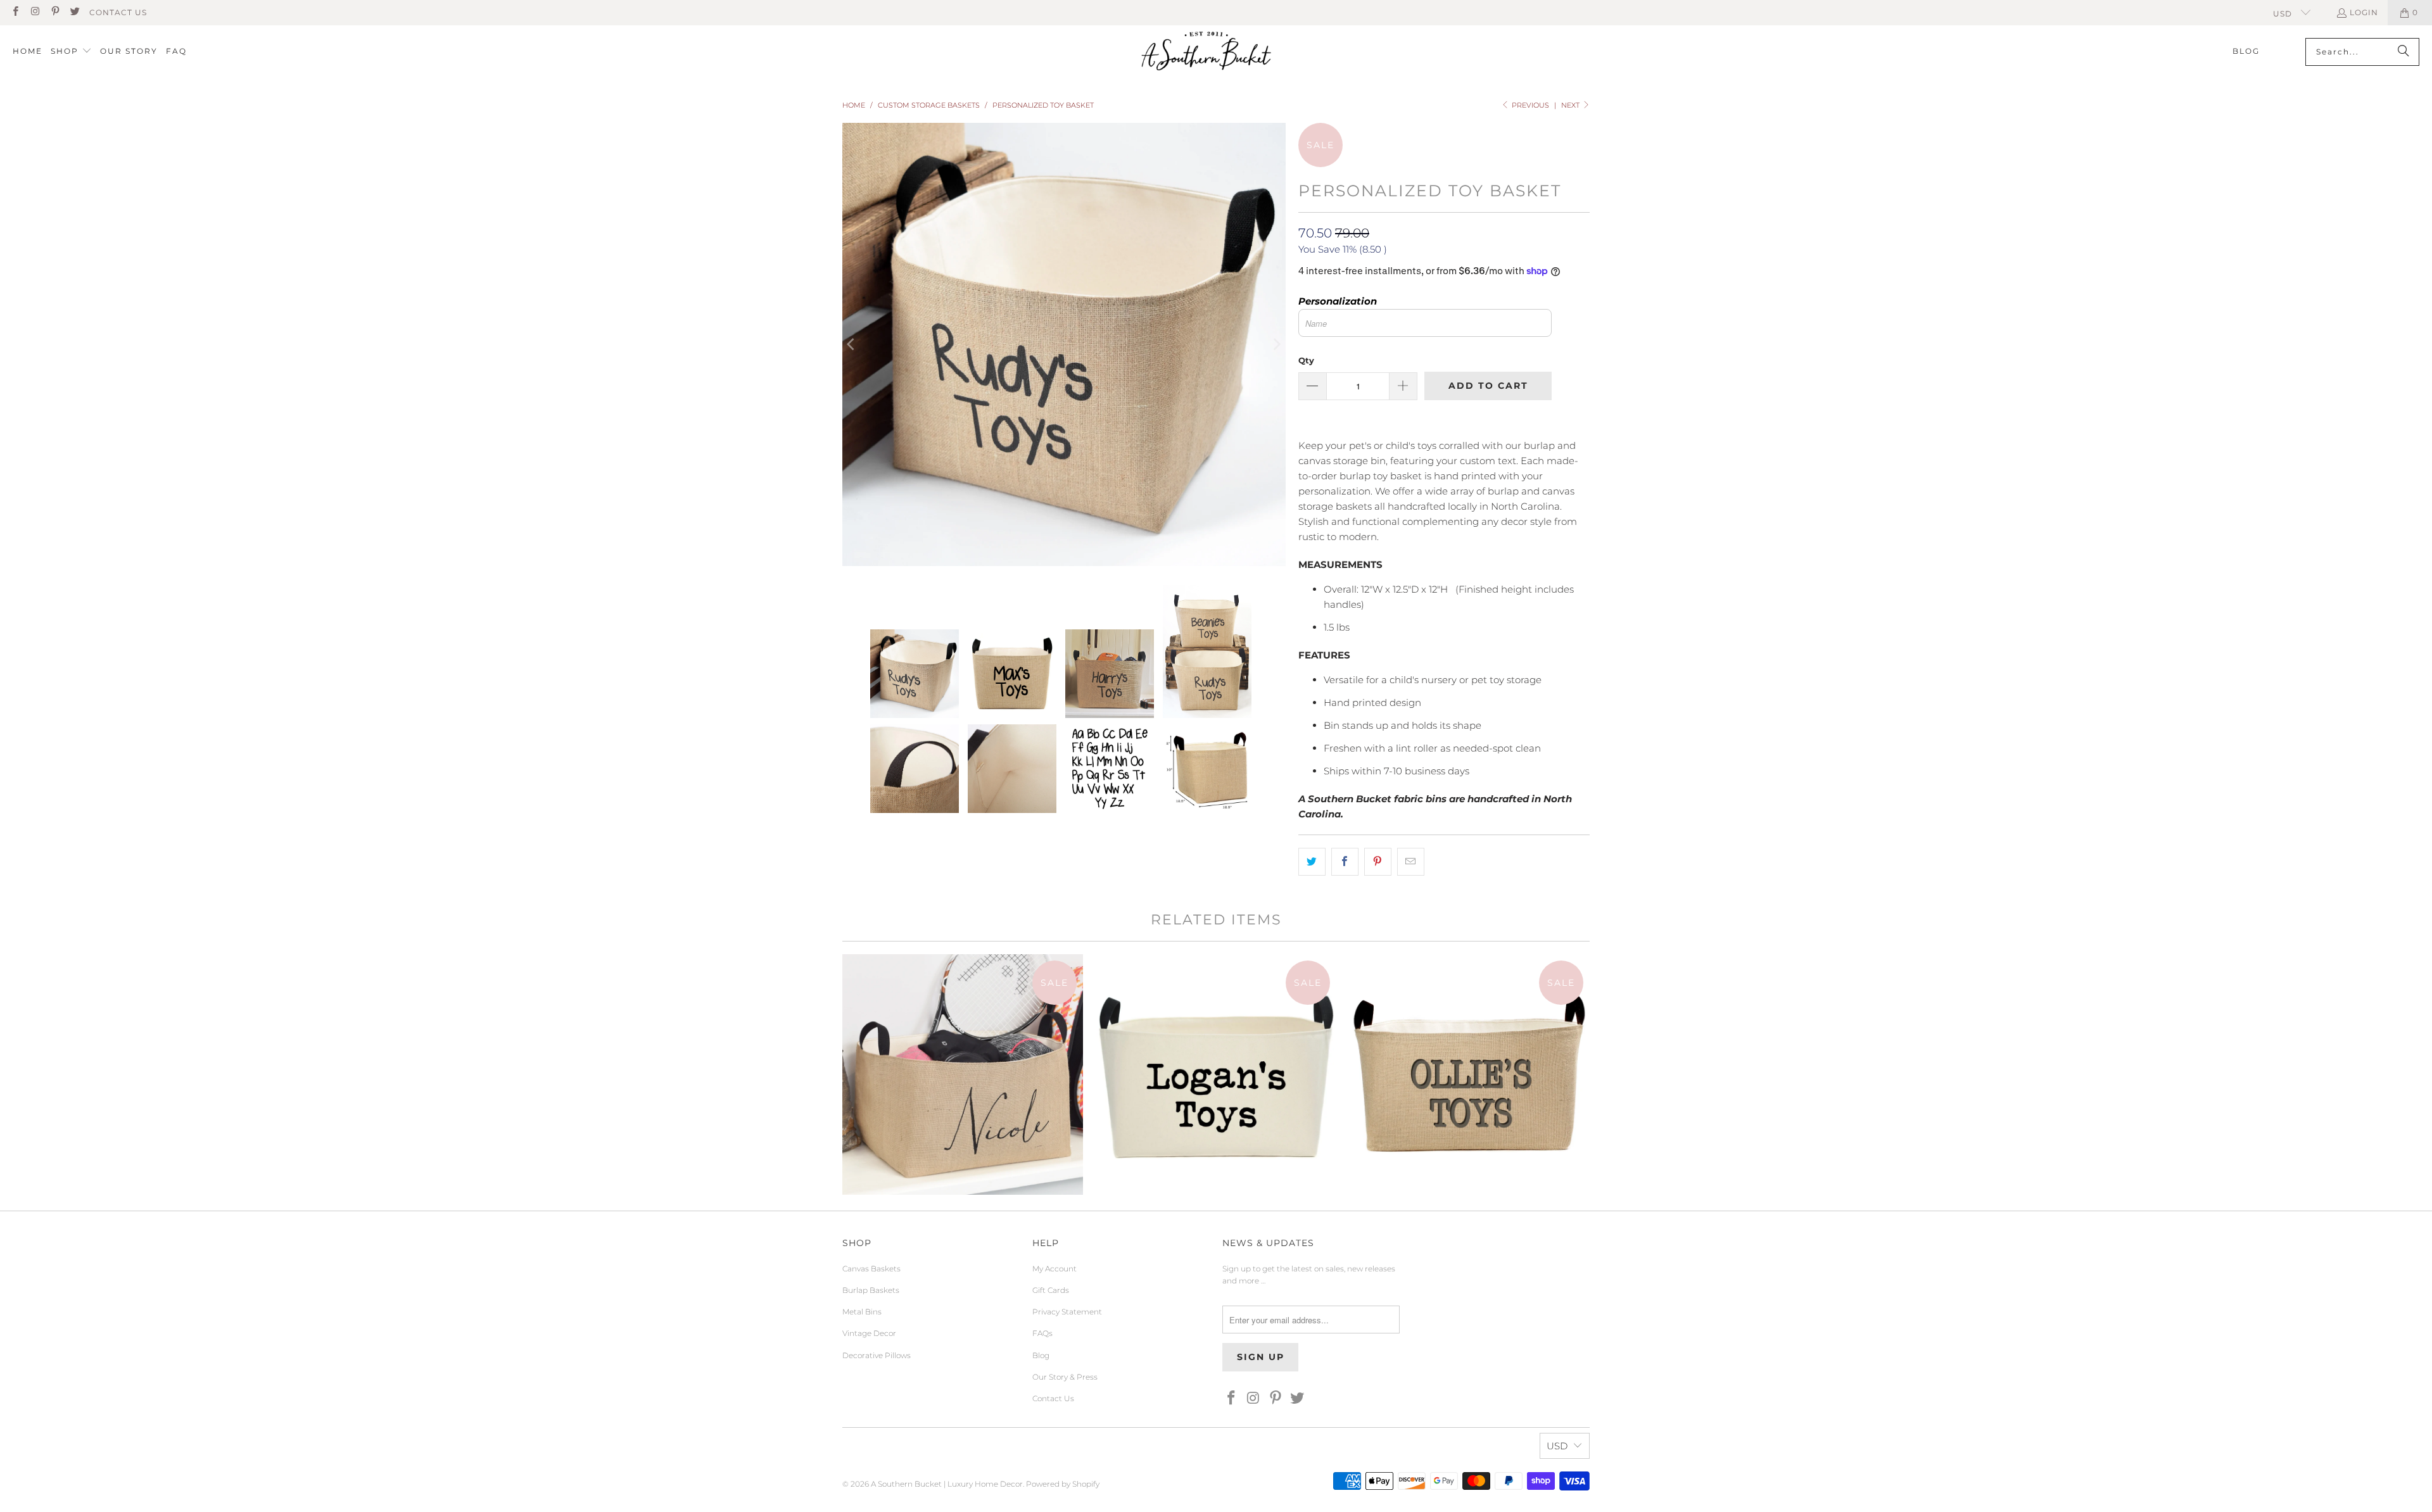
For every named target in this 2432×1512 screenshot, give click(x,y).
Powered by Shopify (1063, 1484)
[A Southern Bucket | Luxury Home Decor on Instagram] (35, 12)
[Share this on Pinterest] (1378, 862)
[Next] (1276, 344)
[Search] (2403, 52)
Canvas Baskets (871, 1269)
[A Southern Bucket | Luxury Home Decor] (1206, 52)
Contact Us (118, 12)
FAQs (1042, 1333)
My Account (1054, 1269)
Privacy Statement (1067, 1312)
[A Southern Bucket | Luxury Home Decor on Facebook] (15, 12)
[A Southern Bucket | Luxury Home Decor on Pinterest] (55, 12)
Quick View (963, 1125)
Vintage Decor (869, 1333)
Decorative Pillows (877, 1355)
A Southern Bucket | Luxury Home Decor (947, 1484)
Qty (1306, 360)
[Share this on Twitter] (1312, 862)
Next (1571, 105)
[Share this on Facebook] (1345, 862)
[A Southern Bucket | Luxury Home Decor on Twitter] (74, 12)
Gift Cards (1051, 1290)
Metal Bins (862, 1312)
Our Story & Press (1065, 1377)
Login (2364, 12)
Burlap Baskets (871, 1290)
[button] (71, 52)
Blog (1041, 1355)
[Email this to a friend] (1411, 862)
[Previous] (852, 344)
